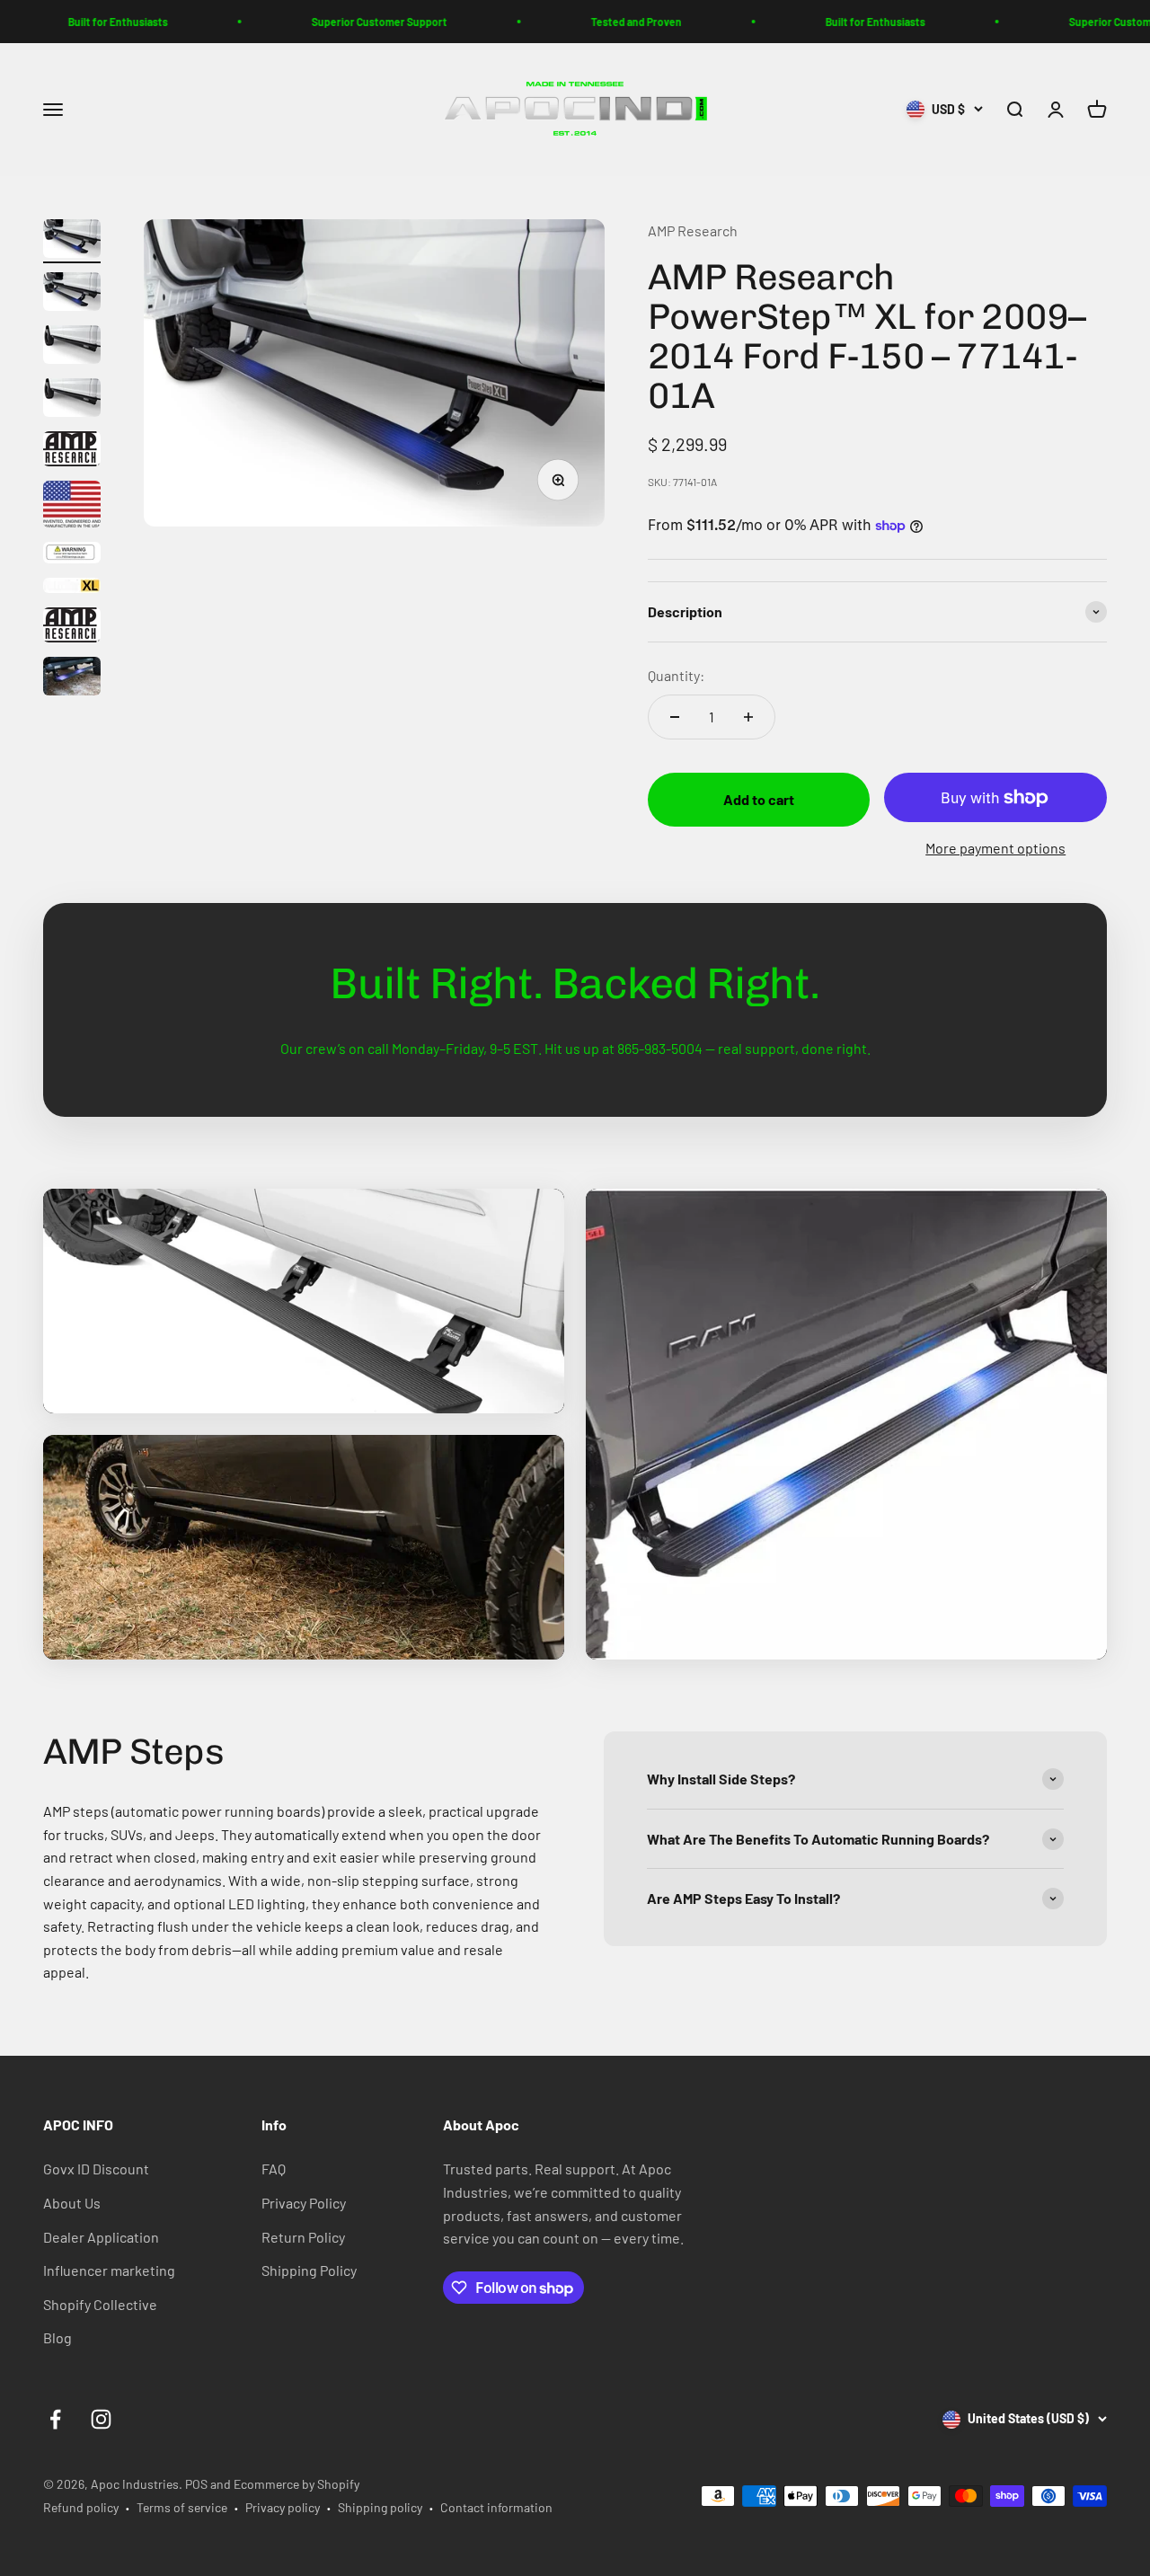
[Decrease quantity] (675, 717)
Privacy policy (283, 2507)
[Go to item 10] (72, 679)
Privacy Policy (304, 2203)
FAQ (274, 2169)
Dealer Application (101, 2237)
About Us (72, 2203)
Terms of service (182, 2507)
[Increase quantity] (748, 717)
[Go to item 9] (72, 628)
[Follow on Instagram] (101, 2419)
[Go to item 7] (72, 555)
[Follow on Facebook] (55, 2419)
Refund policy (81, 2507)
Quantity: (676, 675)
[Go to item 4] (72, 400)
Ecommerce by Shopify (296, 2484)
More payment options (995, 848)
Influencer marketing (109, 2270)
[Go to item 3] (72, 347)
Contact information (496, 2507)
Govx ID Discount (96, 2169)
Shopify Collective (100, 2304)
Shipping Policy (309, 2270)
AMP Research (693, 230)
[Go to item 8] (72, 588)
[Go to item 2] (72, 294)
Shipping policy (380, 2507)
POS (196, 2484)
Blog (57, 2337)
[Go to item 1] (72, 241)
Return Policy (303, 2237)
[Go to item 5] (72, 451)
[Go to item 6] (72, 507)
